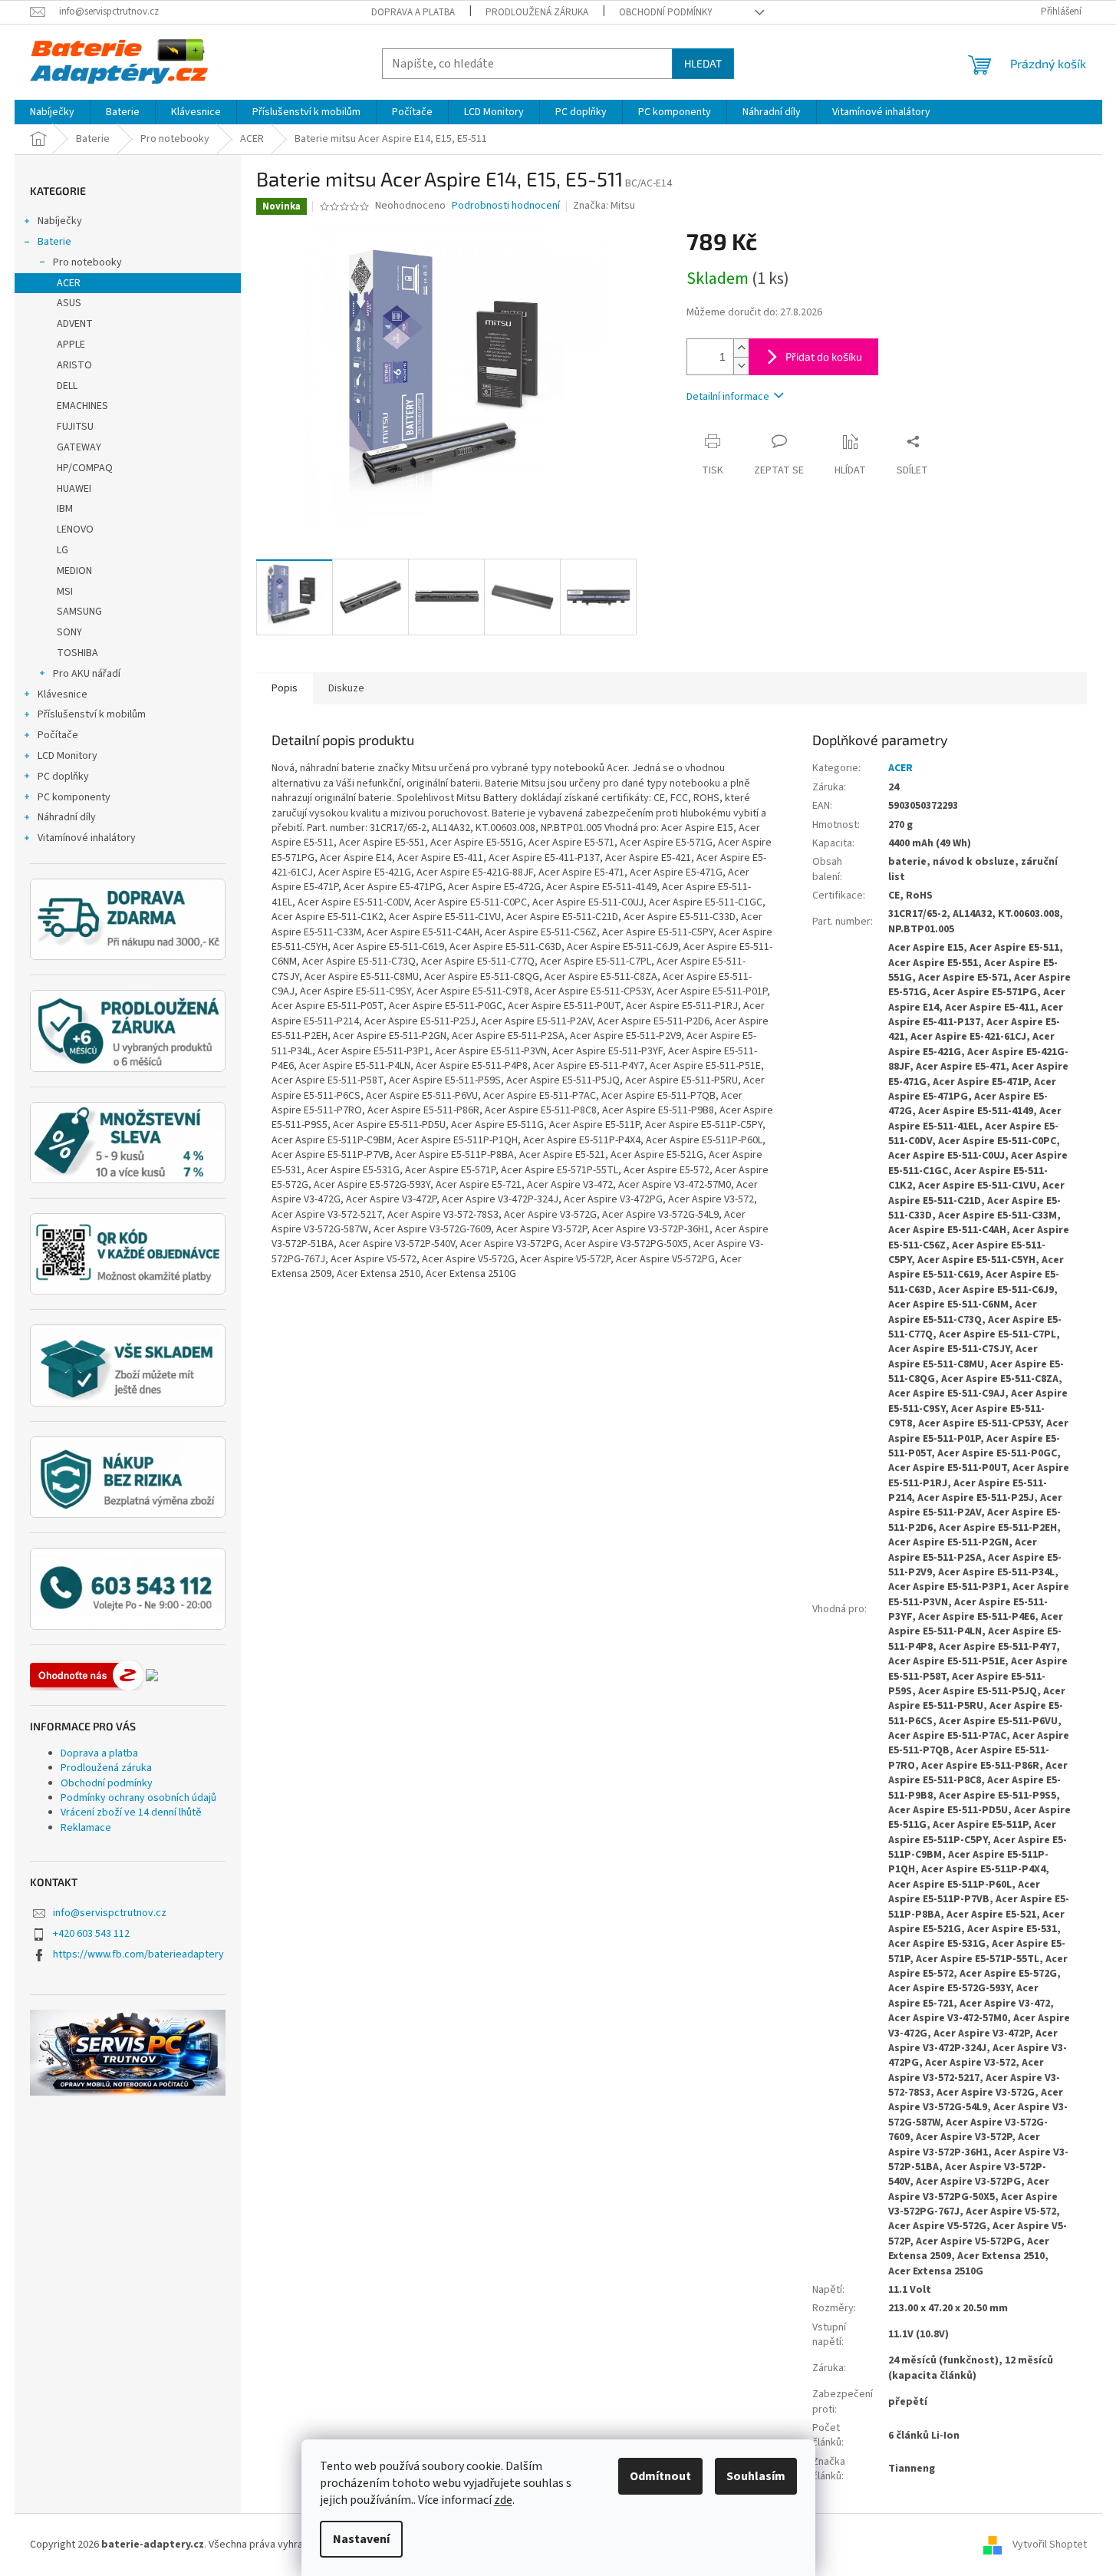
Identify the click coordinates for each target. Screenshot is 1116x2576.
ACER (69, 283)
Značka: (604, 206)
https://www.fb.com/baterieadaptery (138, 1954)
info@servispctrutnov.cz (110, 1913)
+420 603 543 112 (91, 1934)
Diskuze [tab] (346, 688)
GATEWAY (79, 447)
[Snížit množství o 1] (741, 366)
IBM (65, 509)
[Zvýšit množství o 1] (741, 348)
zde (503, 2500)
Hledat (703, 63)
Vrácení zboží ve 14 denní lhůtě (131, 1812)
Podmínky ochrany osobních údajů (138, 1798)
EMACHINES (82, 406)
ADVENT (75, 324)
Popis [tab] (285, 688)
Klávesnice (63, 694)
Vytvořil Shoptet (1050, 2545)
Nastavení (361, 2539)
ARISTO (74, 365)
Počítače (58, 735)
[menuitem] (52, 112)
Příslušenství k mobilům (92, 714)
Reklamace (86, 1828)
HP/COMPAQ (85, 468)
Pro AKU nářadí (87, 674)
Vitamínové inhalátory (87, 838)
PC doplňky (63, 777)
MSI (65, 592)
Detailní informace (728, 397)
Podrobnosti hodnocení (506, 206)
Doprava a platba (413, 12)
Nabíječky (60, 221)
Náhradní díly (67, 817)
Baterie (54, 242)
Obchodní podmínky (666, 12)
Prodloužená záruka (537, 12)
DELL (67, 386)
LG (63, 550)
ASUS (69, 303)
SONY (69, 632)
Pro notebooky (87, 262)
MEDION (74, 571)
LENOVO (75, 529)
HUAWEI (74, 489)
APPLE (71, 345)
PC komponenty (74, 797)
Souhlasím (756, 2476)
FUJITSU (75, 427)
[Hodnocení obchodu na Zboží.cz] (87, 1675)
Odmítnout (660, 2476)
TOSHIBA (77, 653)
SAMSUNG (79, 612)
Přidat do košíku (824, 356)
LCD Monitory (67, 756)
